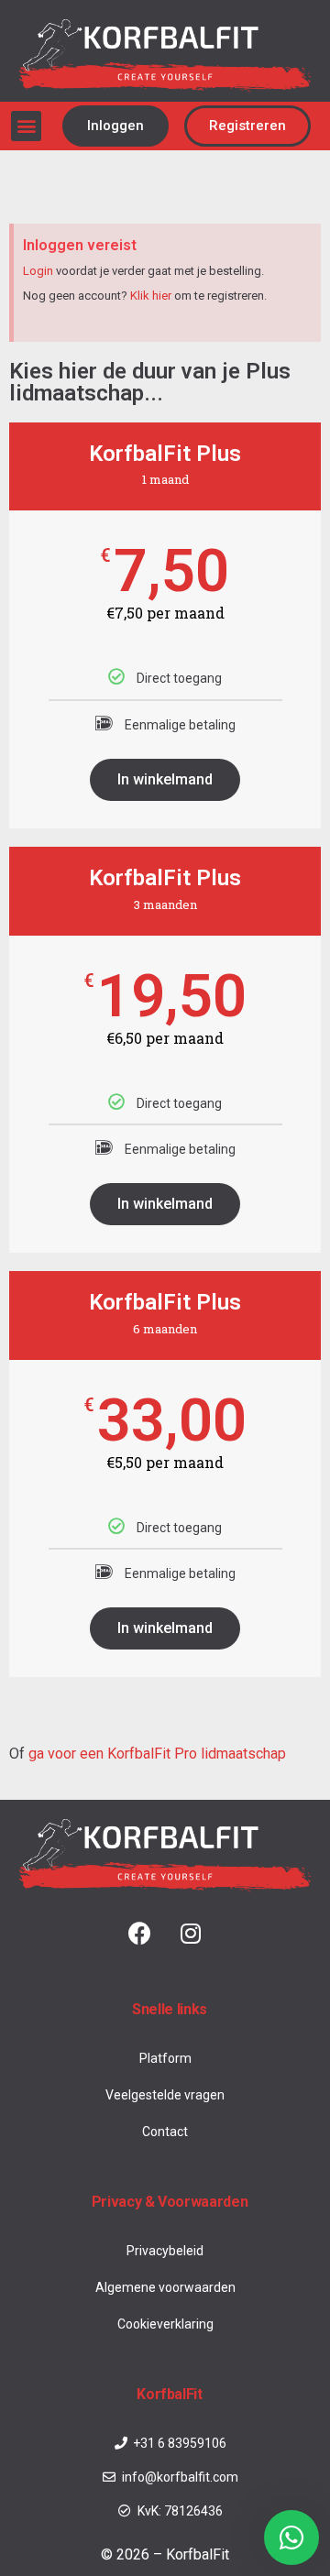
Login (38, 271)
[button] (26, 126)
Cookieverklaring (165, 2324)
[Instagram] (191, 1934)
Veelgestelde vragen (165, 2095)
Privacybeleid (165, 2251)
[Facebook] (140, 1934)
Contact (165, 2132)
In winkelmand (165, 779)
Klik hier (151, 296)
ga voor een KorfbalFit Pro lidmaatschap (157, 1754)
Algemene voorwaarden (165, 2287)
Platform (165, 2058)
